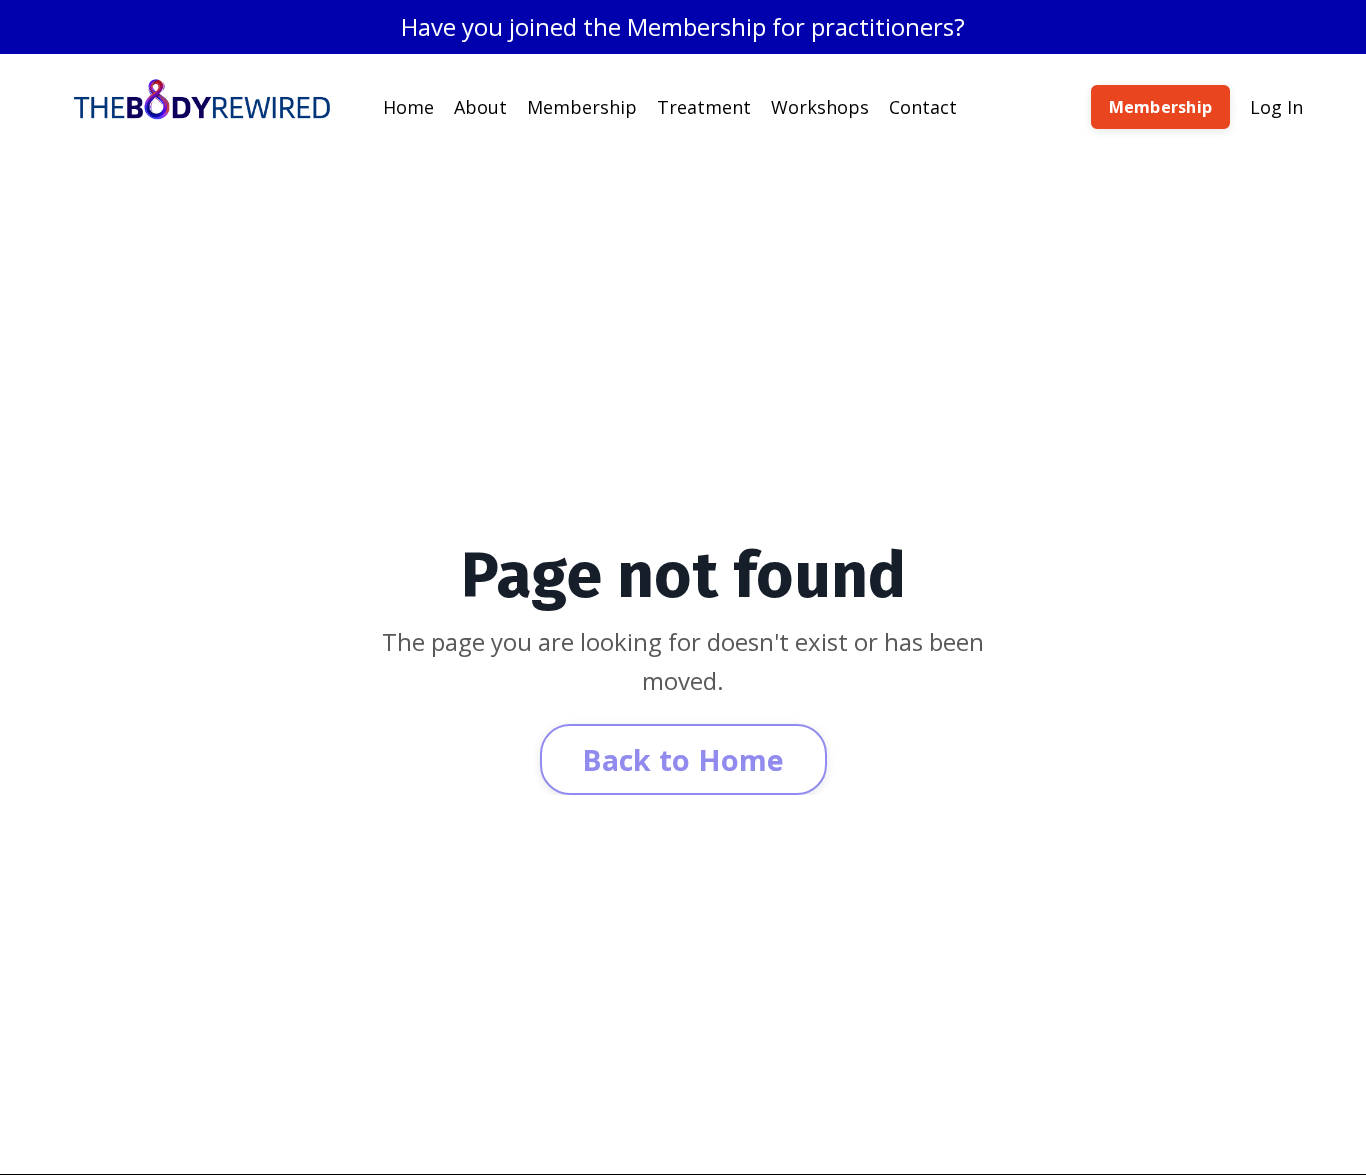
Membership (582, 107)
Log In (1276, 107)
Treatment (704, 107)
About (480, 107)
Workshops (820, 107)
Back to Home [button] (683, 759)
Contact (923, 107)
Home (408, 107)
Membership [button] (1161, 107)
